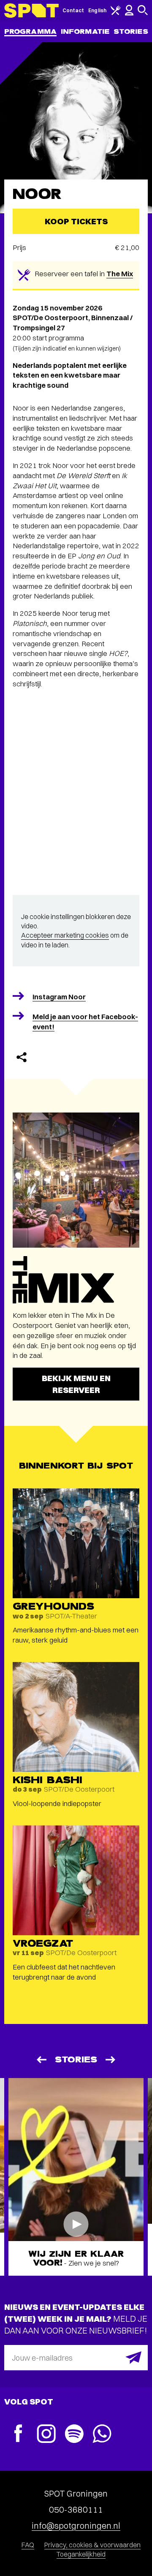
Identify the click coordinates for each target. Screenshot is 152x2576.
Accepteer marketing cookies (65, 935)
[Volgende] (111, 2060)
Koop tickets (76, 221)
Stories (131, 31)
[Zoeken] (143, 13)
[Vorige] (41, 2060)
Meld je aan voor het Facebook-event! (85, 1021)
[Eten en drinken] (116, 13)
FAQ (28, 2545)
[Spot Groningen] (31, 11)
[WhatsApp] (102, 2435)
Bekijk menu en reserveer (76, 1384)
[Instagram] (46, 2435)
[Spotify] (74, 2435)
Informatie (85, 31)
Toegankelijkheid (81, 2554)
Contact (73, 10)
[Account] (129, 14)
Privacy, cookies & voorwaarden (92, 2545)
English (97, 10)
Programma (30, 31)
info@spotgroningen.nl (76, 2526)
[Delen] (22, 1057)
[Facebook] (18, 2434)
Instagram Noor (59, 997)
